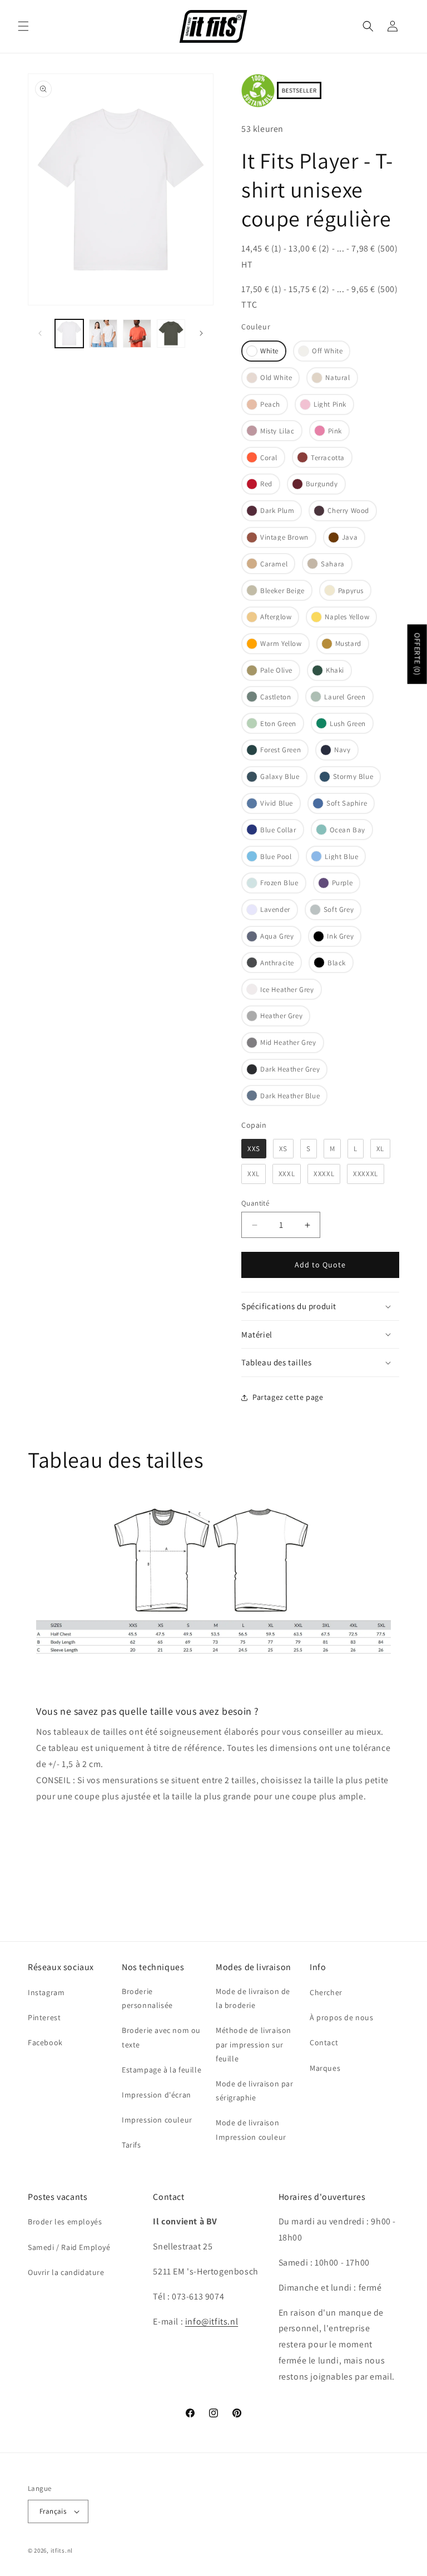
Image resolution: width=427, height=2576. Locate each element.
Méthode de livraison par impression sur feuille (254, 2044)
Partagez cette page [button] (288, 1397)
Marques (325, 2068)
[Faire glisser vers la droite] (201, 333)
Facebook (45, 2042)
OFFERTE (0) (418, 654)
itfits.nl (62, 2550)
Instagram (46, 1992)
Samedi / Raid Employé (69, 2247)
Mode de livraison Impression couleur (251, 2130)
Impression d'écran (157, 2095)
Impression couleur (157, 2120)
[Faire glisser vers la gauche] (40, 333)
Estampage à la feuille (162, 2070)
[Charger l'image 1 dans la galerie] (69, 334)
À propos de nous (342, 2017)
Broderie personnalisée (147, 1998)
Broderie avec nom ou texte (161, 2037)
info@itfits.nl (212, 2321)
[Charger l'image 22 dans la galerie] (171, 334)
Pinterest (44, 2017)
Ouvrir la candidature (66, 2272)
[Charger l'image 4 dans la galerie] (137, 334)
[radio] (264, 351)
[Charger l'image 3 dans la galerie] (103, 334)
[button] (23, 26)
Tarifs (131, 2145)
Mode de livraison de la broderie (253, 1998)
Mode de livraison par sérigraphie (255, 2091)
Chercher (326, 1992)
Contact (324, 2042)
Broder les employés (65, 2222)
